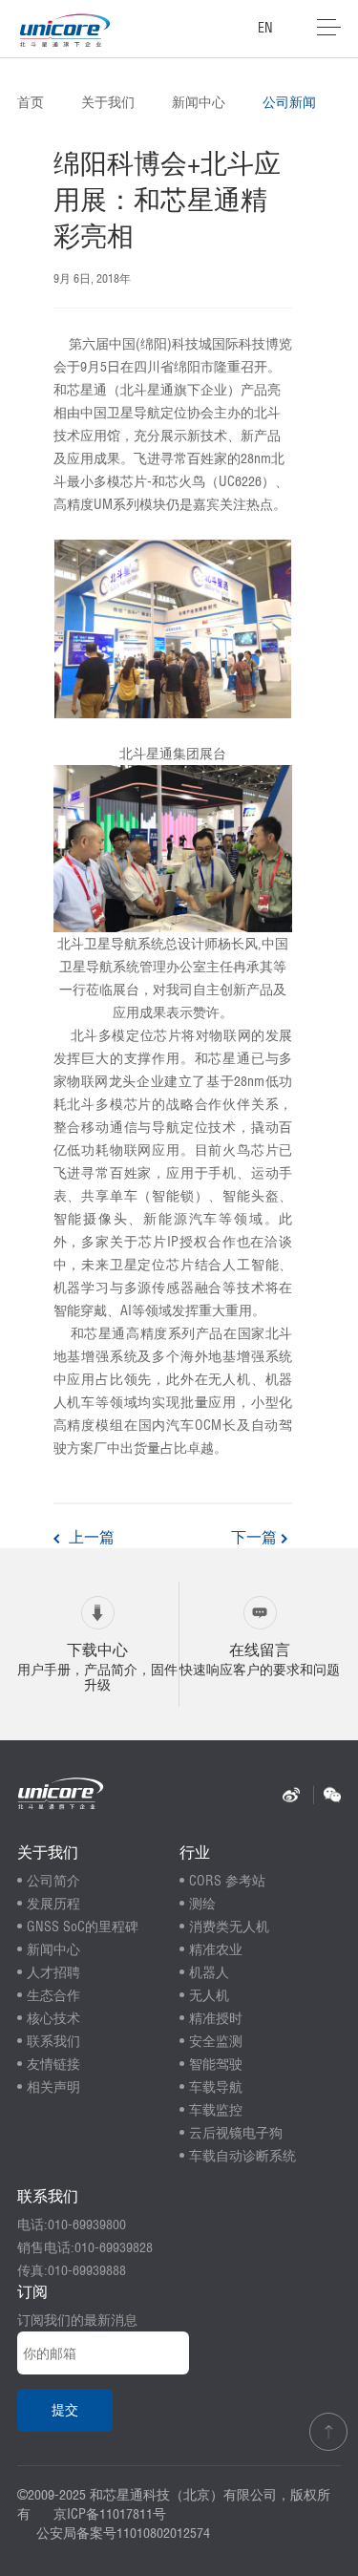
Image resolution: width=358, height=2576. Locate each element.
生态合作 (53, 1995)
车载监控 (216, 2110)
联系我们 (53, 2041)
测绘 (202, 1904)
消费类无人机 (229, 1927)
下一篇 (256, 1537)
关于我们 (108, 102)
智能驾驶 (216, 2064)
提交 (65, 2410)
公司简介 (53, 1881)
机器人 (209, 1972)
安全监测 (216, 2041)
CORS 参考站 (227, 1881)
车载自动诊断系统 (242, 2156)
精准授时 (216, 2018)
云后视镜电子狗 (236, 2133)
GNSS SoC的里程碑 (83, 1927)
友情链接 (53, 2064)
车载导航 (216, 2087)
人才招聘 (53, 1972)
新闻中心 (199, 102)
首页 (31, 102)
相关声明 (53, 2087)
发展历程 (53, 1904)
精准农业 (216, 1949)
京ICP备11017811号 (110, 2514)
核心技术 (53, 2018)
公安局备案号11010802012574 (123, 2533)
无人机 (209, 1995)
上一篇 (90, 1537)
